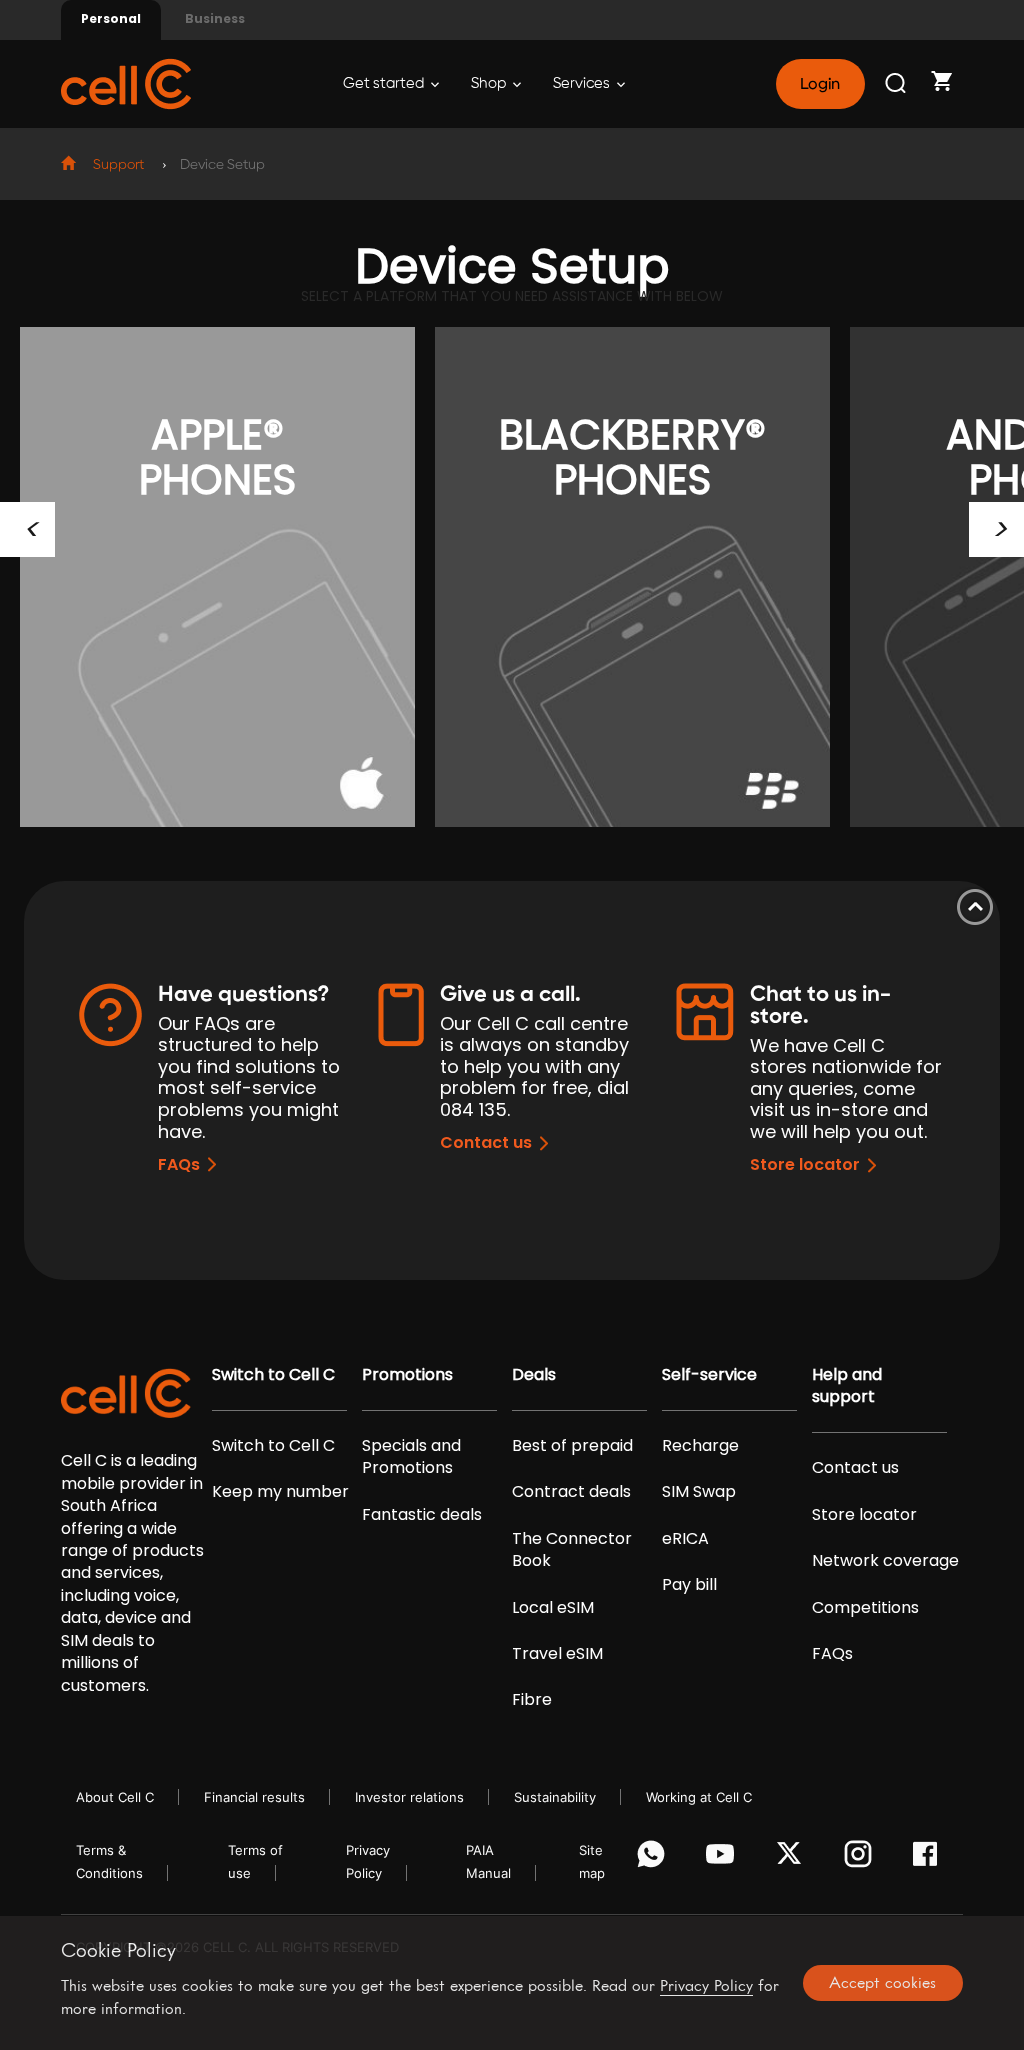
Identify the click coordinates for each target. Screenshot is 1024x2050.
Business (215, 18)
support (118, 165)
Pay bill (689, 1585)
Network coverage (885, 1561)
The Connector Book (572, 1550)
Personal (111, 18)
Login (820, 84)
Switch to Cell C (273, 1375)
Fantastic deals (422, 1515)
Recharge (700, 1446)
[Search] (897, 84)
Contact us (486, 1142)
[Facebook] (930, 1859)
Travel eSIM (557, 1654)
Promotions (407, 1375)
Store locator (805, 1164)
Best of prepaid (572, 1446)
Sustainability (555, 1797)
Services (583, 83)
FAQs (179, 1164)
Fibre (532, 1700)
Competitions (865, 1608)
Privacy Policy (706, 1985)
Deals (534, 1375)
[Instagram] (861, 1859)
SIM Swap (699, 1492)
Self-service (709, 1375)
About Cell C (115, 1797)
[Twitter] (792, 1859)
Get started (385, 83)
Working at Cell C (699, 1797)
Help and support (847, 1386)
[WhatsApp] (654, 1859)
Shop (490, 83)
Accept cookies (882, 1982)
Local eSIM (553, 1608)
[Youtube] (723, 1859)
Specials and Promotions (411, 1457)
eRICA (685, 1539)
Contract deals (571, 1492)
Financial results (254, 1797)
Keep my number (280, 1492)
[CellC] (126, 82)
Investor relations (409, 1797)
